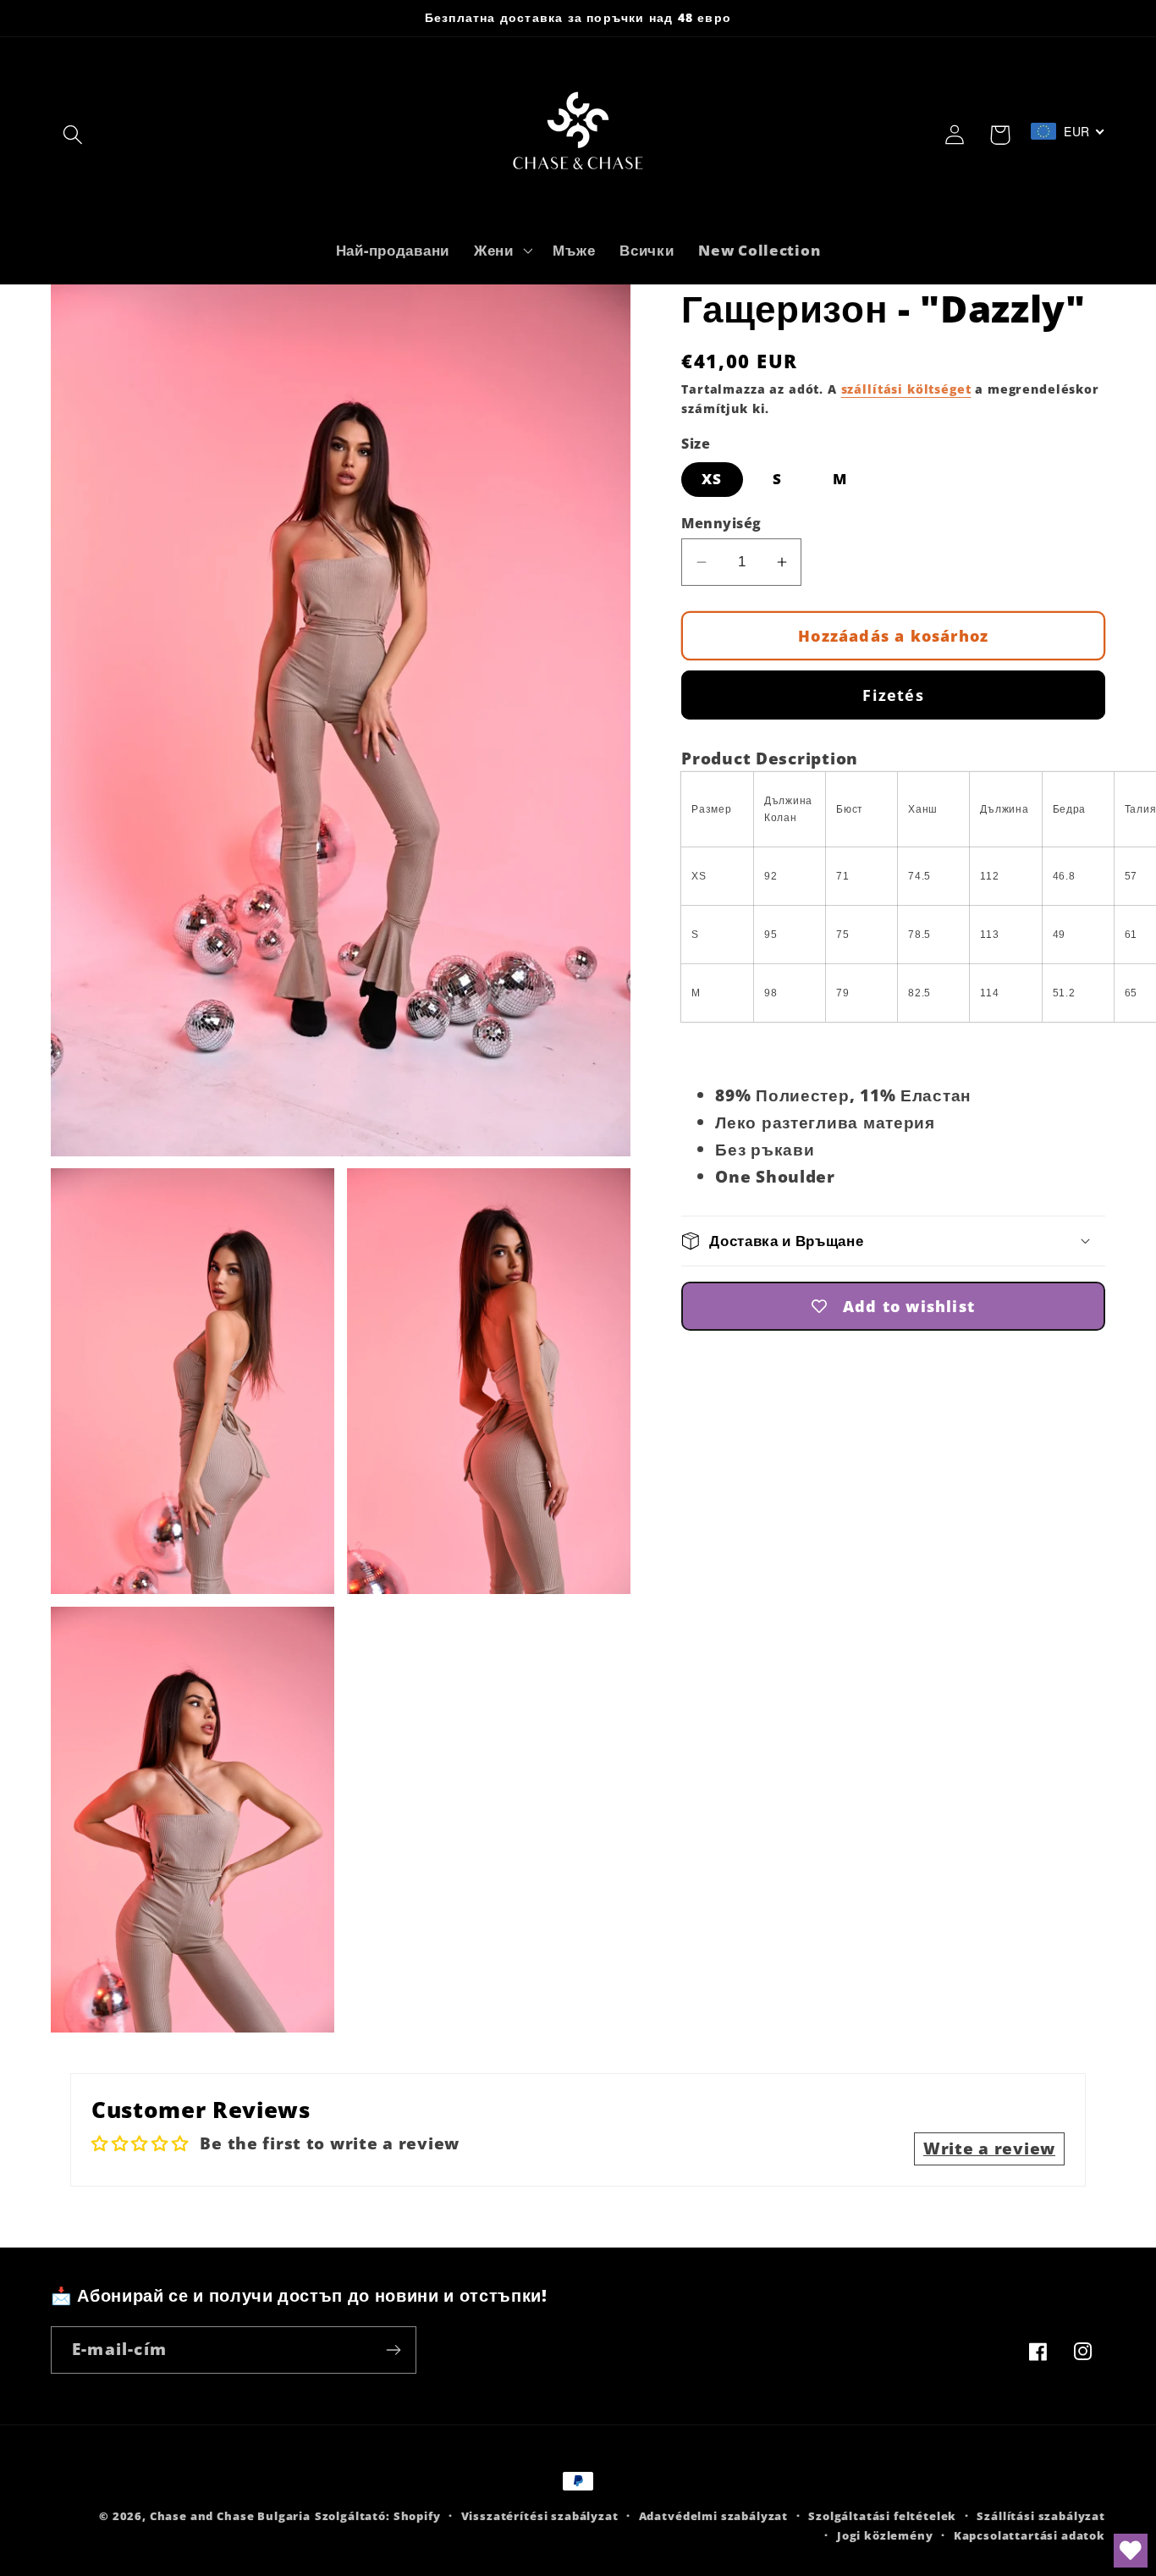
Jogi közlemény (885, 2535)
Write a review (989, 2148)
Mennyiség (721, 523)
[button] (73, 135)
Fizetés (893, 695)
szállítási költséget (906, 389)
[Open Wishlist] (1131, 2551)
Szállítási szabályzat (1041, 2516)
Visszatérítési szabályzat (540, 2516)
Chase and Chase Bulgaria (230, 2516)
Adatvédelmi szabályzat (713, 2516)
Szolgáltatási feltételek (882, 2516)
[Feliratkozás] (393, 2350)
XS (712, 479)
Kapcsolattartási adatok (1029, 2535)
